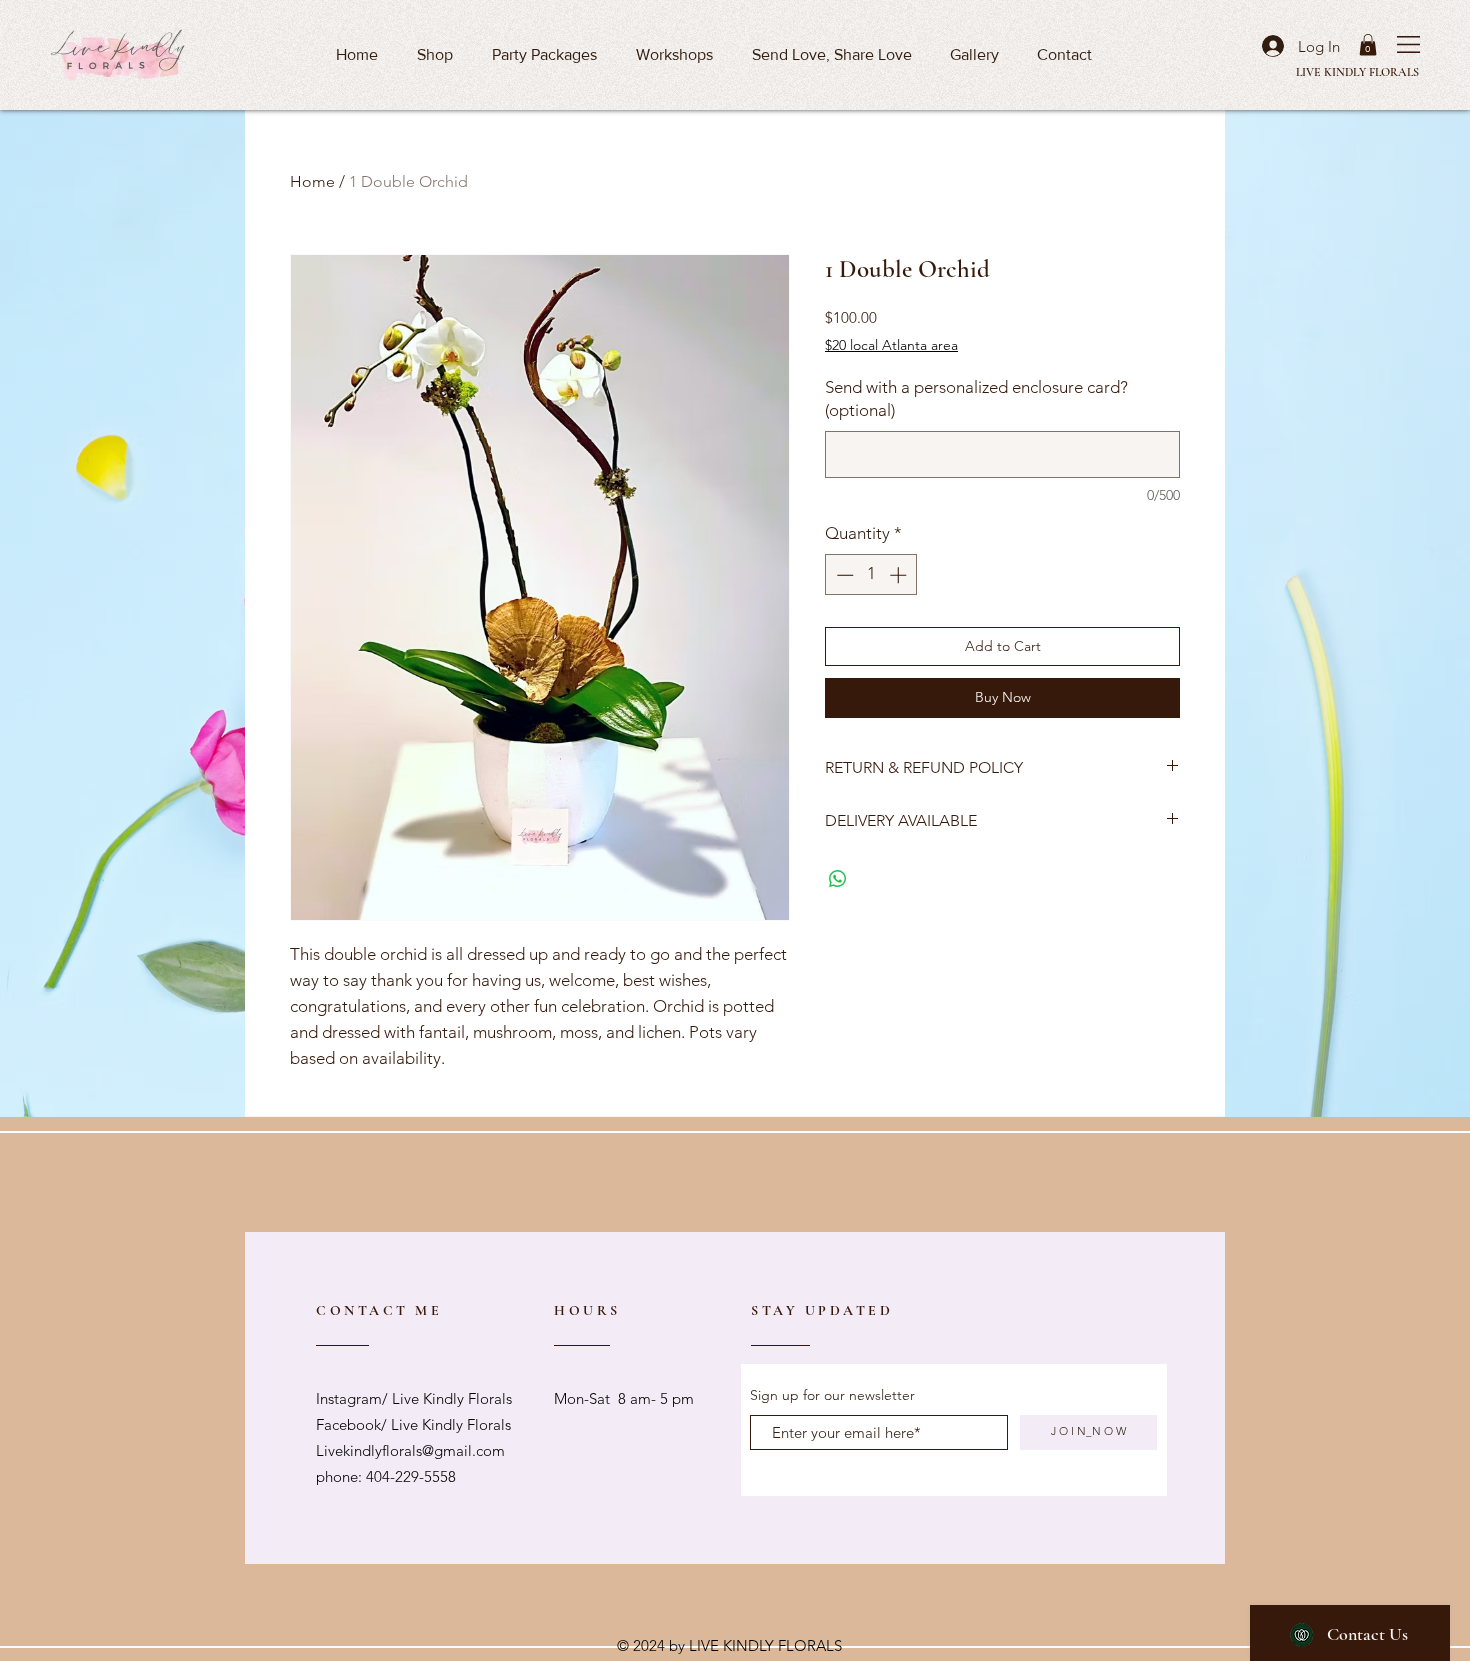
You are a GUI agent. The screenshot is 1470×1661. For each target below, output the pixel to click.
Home (312, 181)
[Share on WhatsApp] (838, 879)
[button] (1408, 44)
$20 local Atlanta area (891, 345)
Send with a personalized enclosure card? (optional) (976, 399)
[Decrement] (843, 575)
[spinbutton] (871, 575)
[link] (1368, 45)
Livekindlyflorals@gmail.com (410, 1450)
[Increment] (900, 575)
